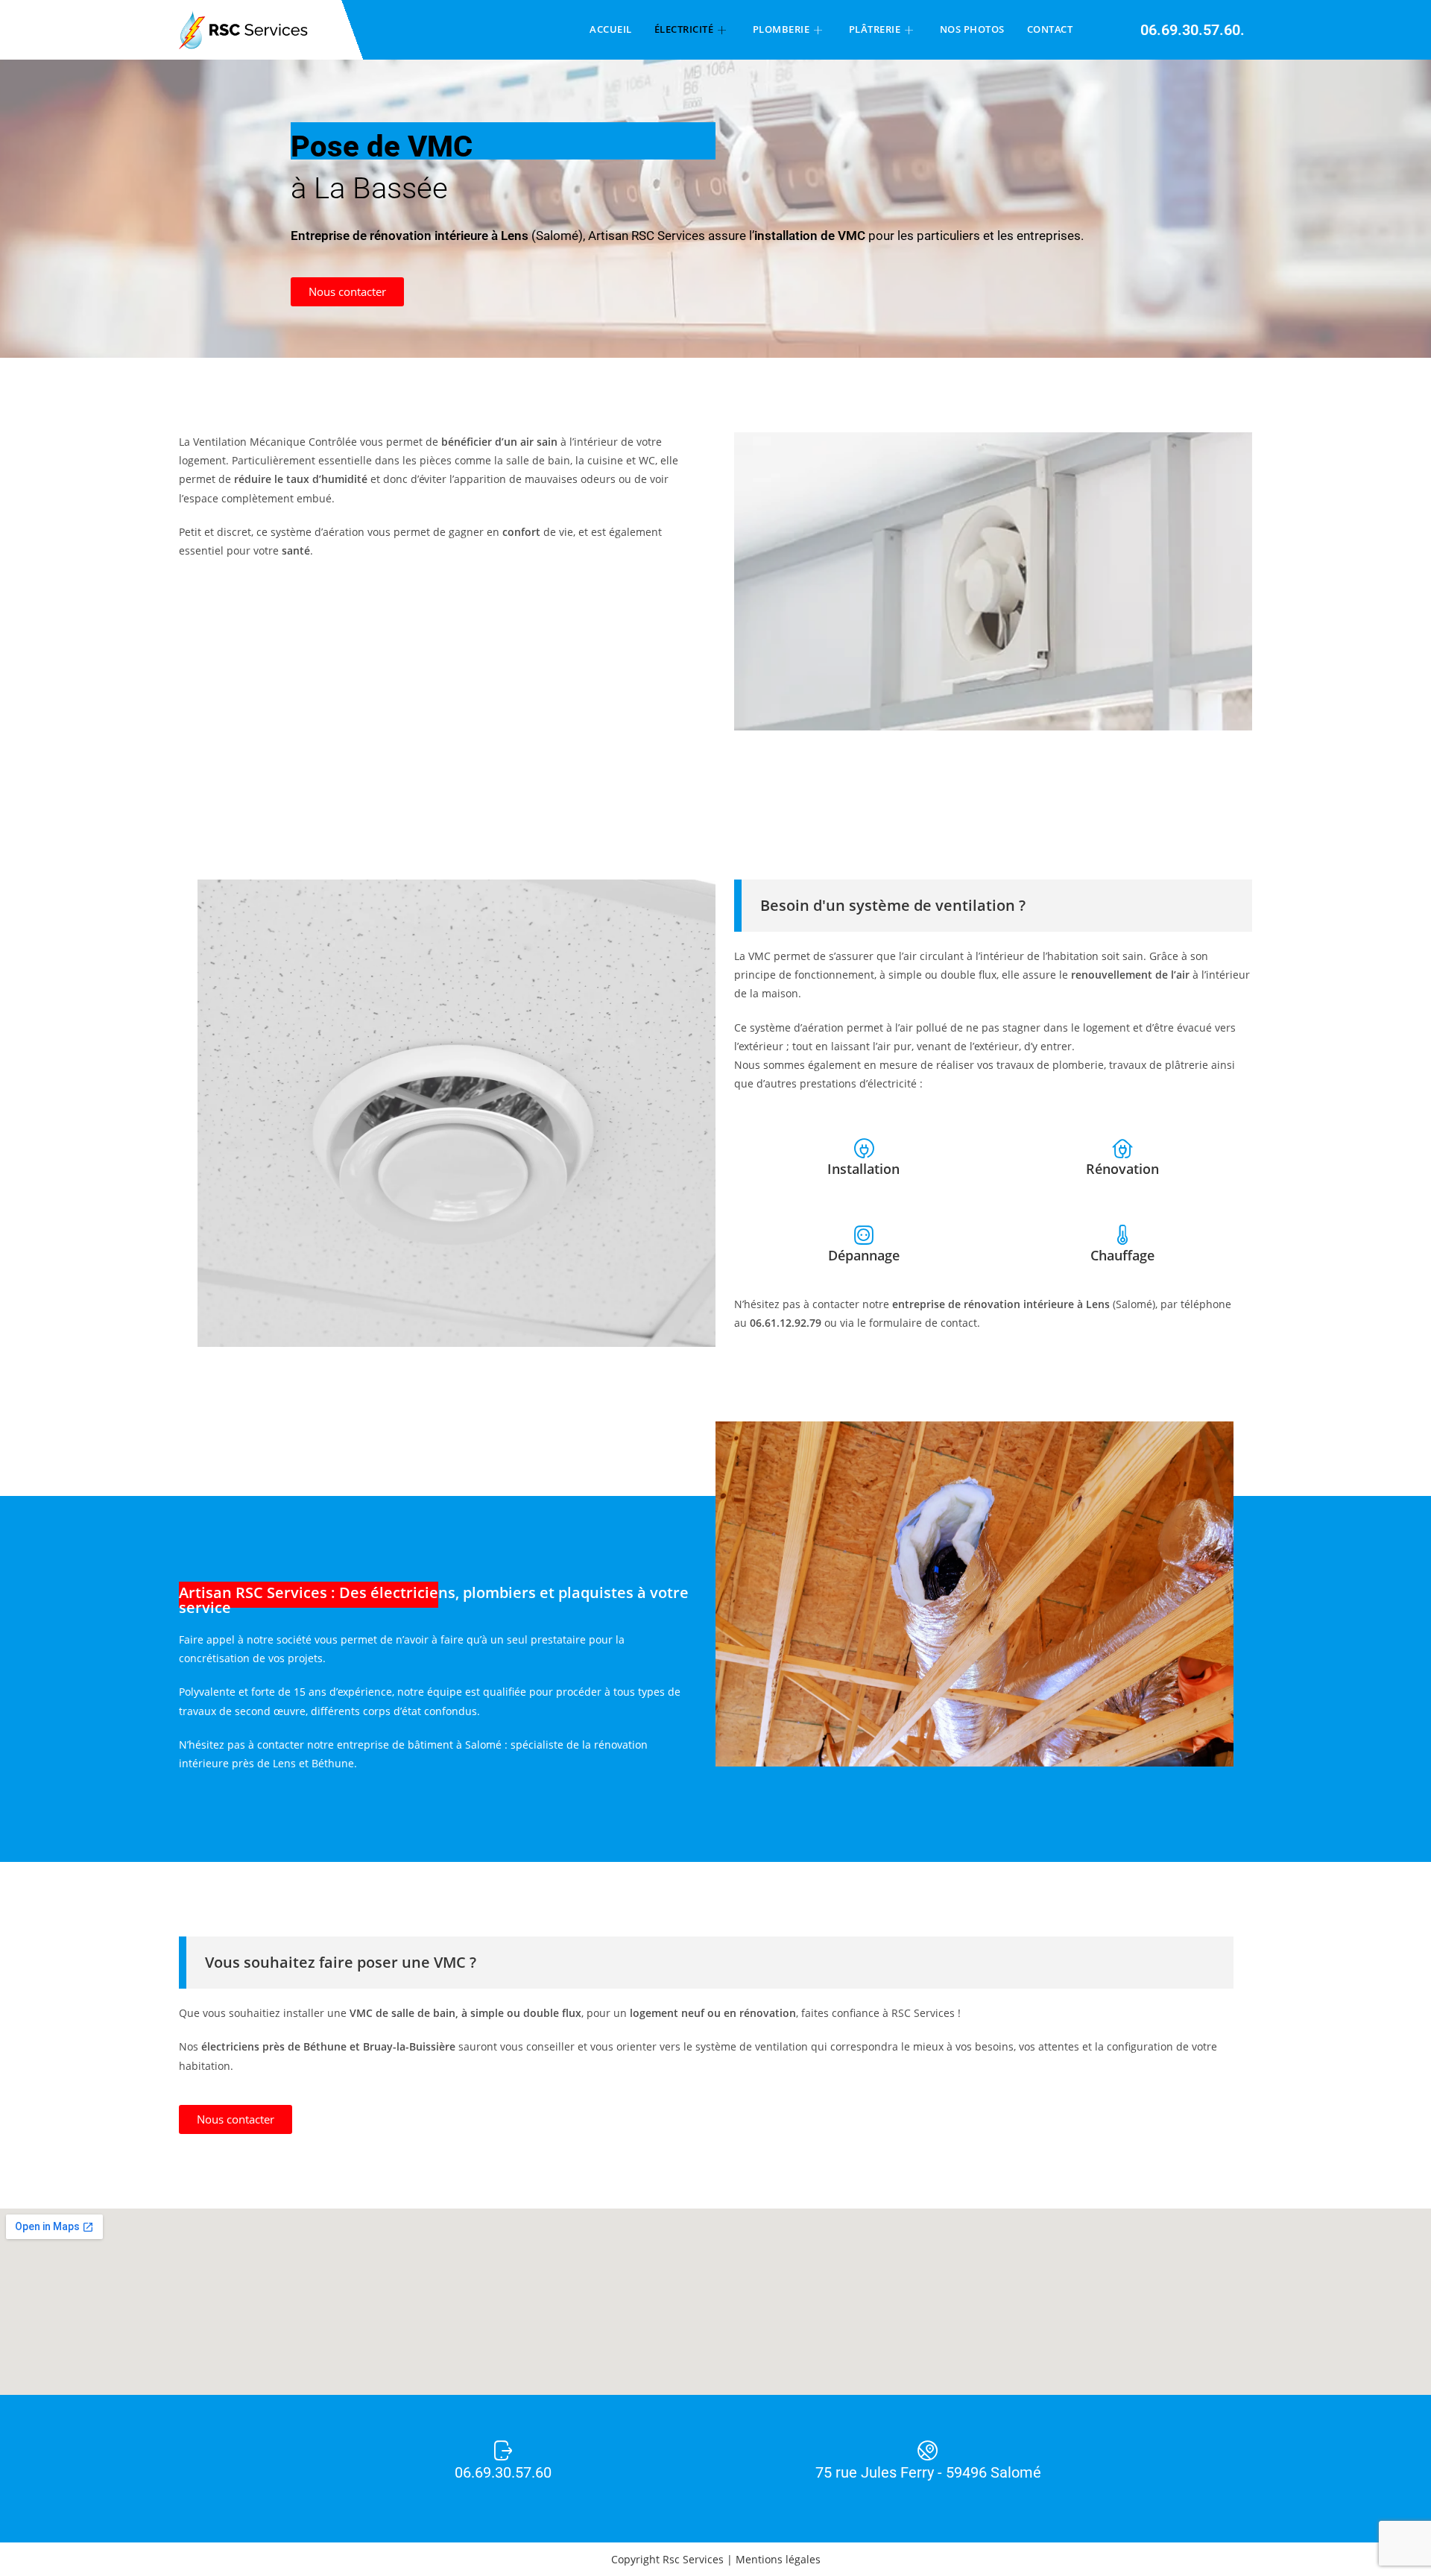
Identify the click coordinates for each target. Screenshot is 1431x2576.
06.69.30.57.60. (1192, 30)
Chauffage (1122, 1255)
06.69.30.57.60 (503, 2472)
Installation (863, 1169)
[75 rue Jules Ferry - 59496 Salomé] (928, 2451)
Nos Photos (972, 29)
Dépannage (864, 1255)
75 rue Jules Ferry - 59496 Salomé (928, 2472)
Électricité (684, 29)
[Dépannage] (864, 1235)
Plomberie (781, 29)
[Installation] (864, 1149)
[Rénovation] (1122, 1149)
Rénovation (1122, 1169)
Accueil (611, 29)
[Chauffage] (1122, 1235)
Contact (1050, 29)
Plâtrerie (875, 29)
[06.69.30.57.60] (503, 2451)
